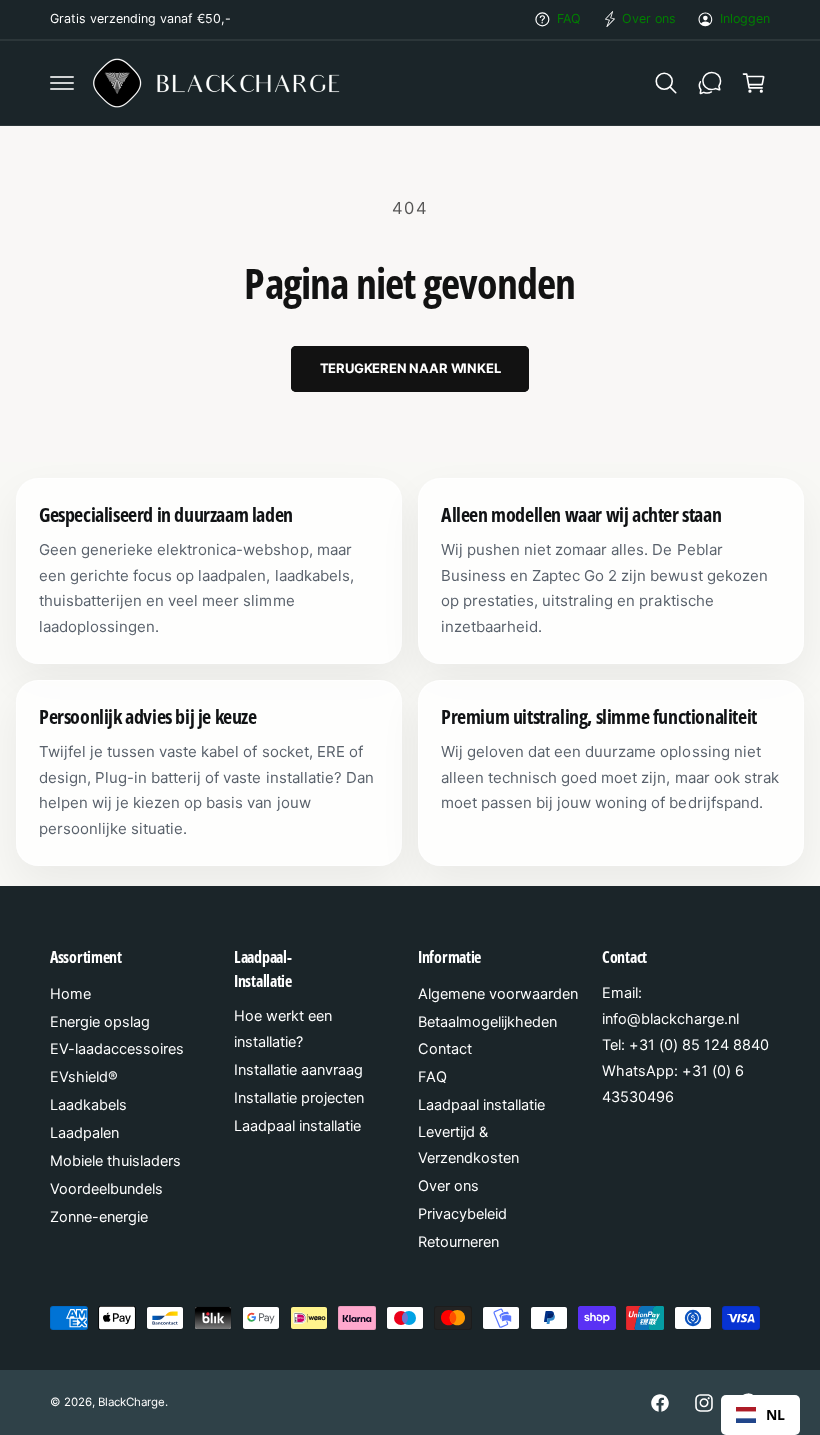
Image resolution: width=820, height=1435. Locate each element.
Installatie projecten (299, 1098)
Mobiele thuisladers (115, 1161)
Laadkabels (88, 1105)
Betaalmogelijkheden (487, 1022)
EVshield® (84, 1077)
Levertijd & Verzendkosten (468, 1145)
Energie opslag (100, 1022)
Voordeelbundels (106, 1189)
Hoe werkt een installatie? (283, 1029)
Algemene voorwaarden (498, 994)
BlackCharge (131, 1402)
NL (775, 1414)
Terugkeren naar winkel (410, 368)
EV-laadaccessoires (117, 1049)
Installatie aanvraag (298, 1070)
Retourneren (458, 1242)
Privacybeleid (462, 1214)
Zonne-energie (99, 1217)
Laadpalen (84, 1133)
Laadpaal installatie (297, 1126)
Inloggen (745, 18)
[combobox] (760, 1415)
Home (70, 994)
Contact (445, 1049)
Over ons (649, 18)
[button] (62, 83)
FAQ (569, 18)
